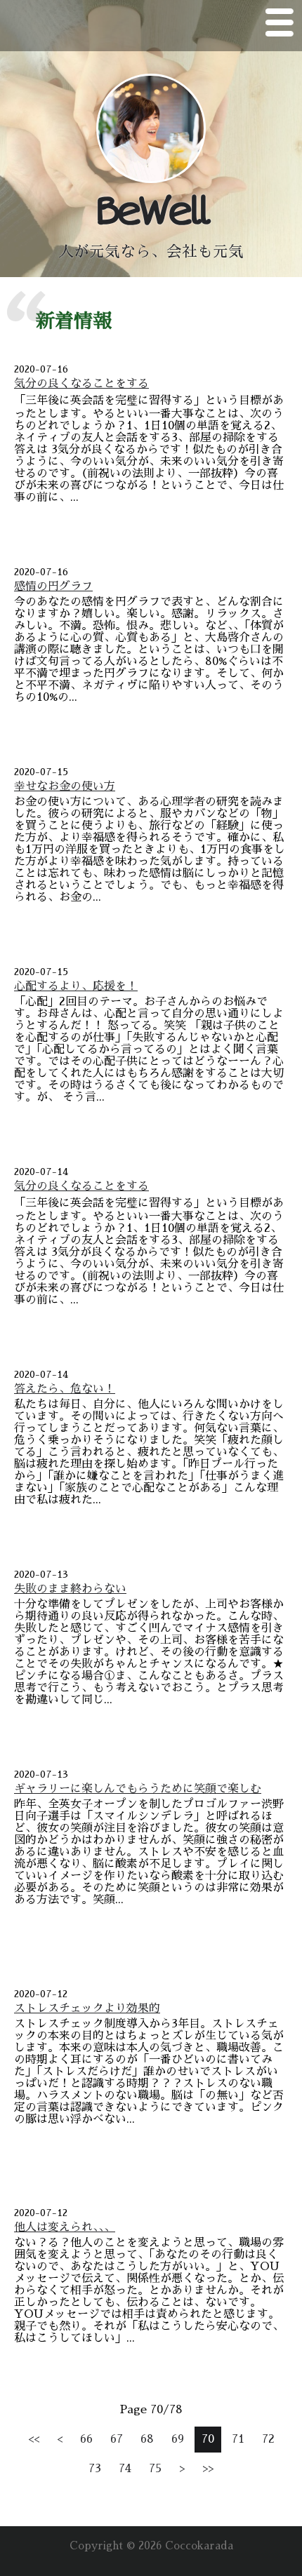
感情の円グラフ (53, 586)
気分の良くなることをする (81, 384)
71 (238, 2439)
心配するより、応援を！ (76, 986)
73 (95, 2469)
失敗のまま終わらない (70, 1589)
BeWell (151, 212)
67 (117, 2439)
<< (34, 2439)
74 (125, 2469)
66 (86, 2439)
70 (208, 2439)
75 (155, 2469)
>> (208, 2469)
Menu (280, 25)
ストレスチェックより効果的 (87, 2008)
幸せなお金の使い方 (65, 786)
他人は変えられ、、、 (65, 2227)
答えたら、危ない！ (65, 1389)
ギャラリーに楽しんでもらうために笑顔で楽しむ (138, 1789)
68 (147, 2439)
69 (178, 2439)
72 (268, 2439)
